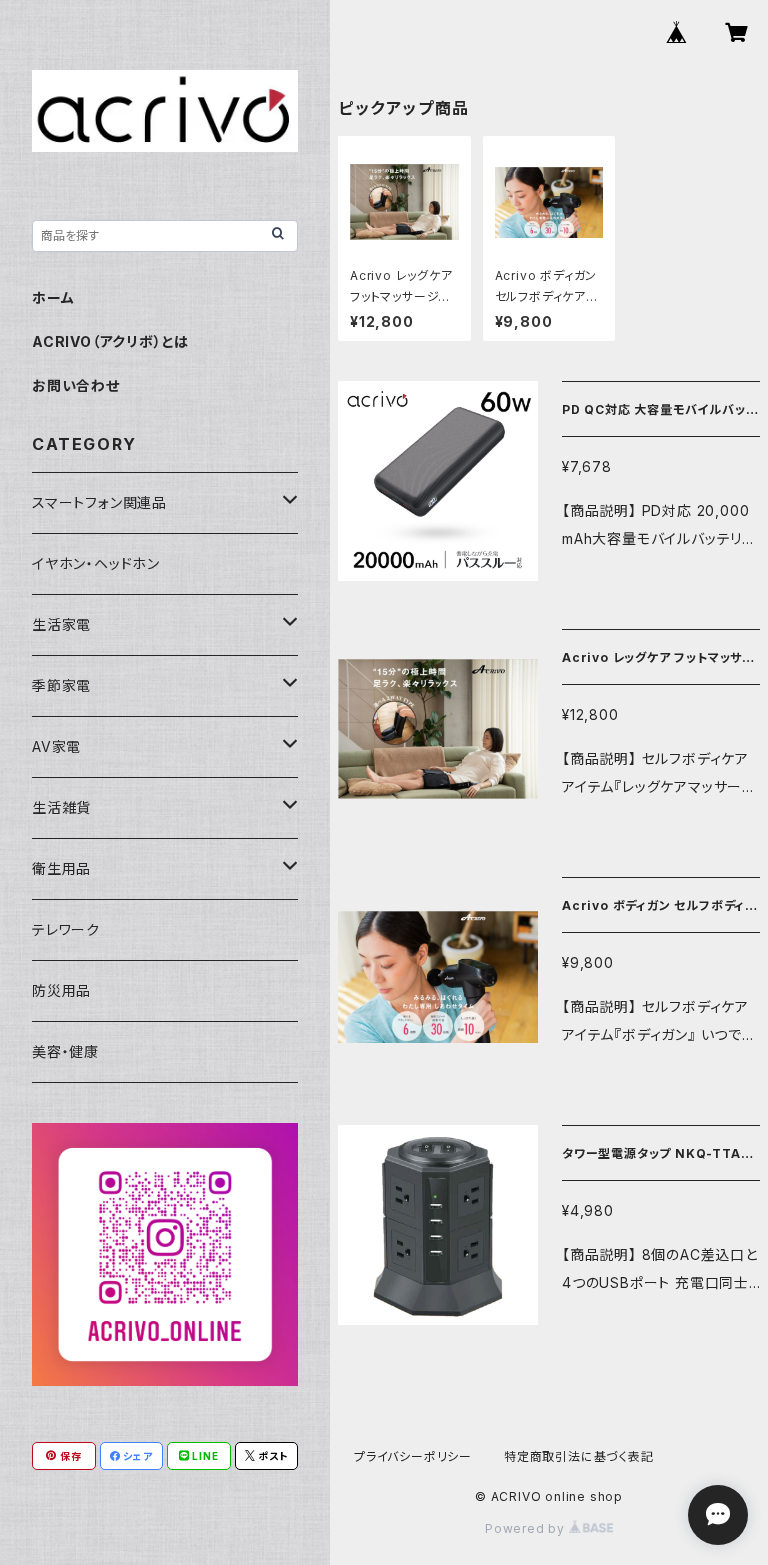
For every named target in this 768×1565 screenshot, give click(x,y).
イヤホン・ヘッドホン (96, 563)
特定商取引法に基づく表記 (579, 1456)
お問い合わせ (76, 385)
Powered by (527, 1528)
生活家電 (61, 624)
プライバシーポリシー (413, 1456)
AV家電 (56, 746)
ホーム (53, 297)
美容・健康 (65, 1051)
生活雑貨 (61, 807)
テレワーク (66, 929)
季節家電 (61, 685)
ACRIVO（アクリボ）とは (110, 341)
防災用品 (61, 990)
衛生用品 (61, 868)
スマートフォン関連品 (99, 502)
